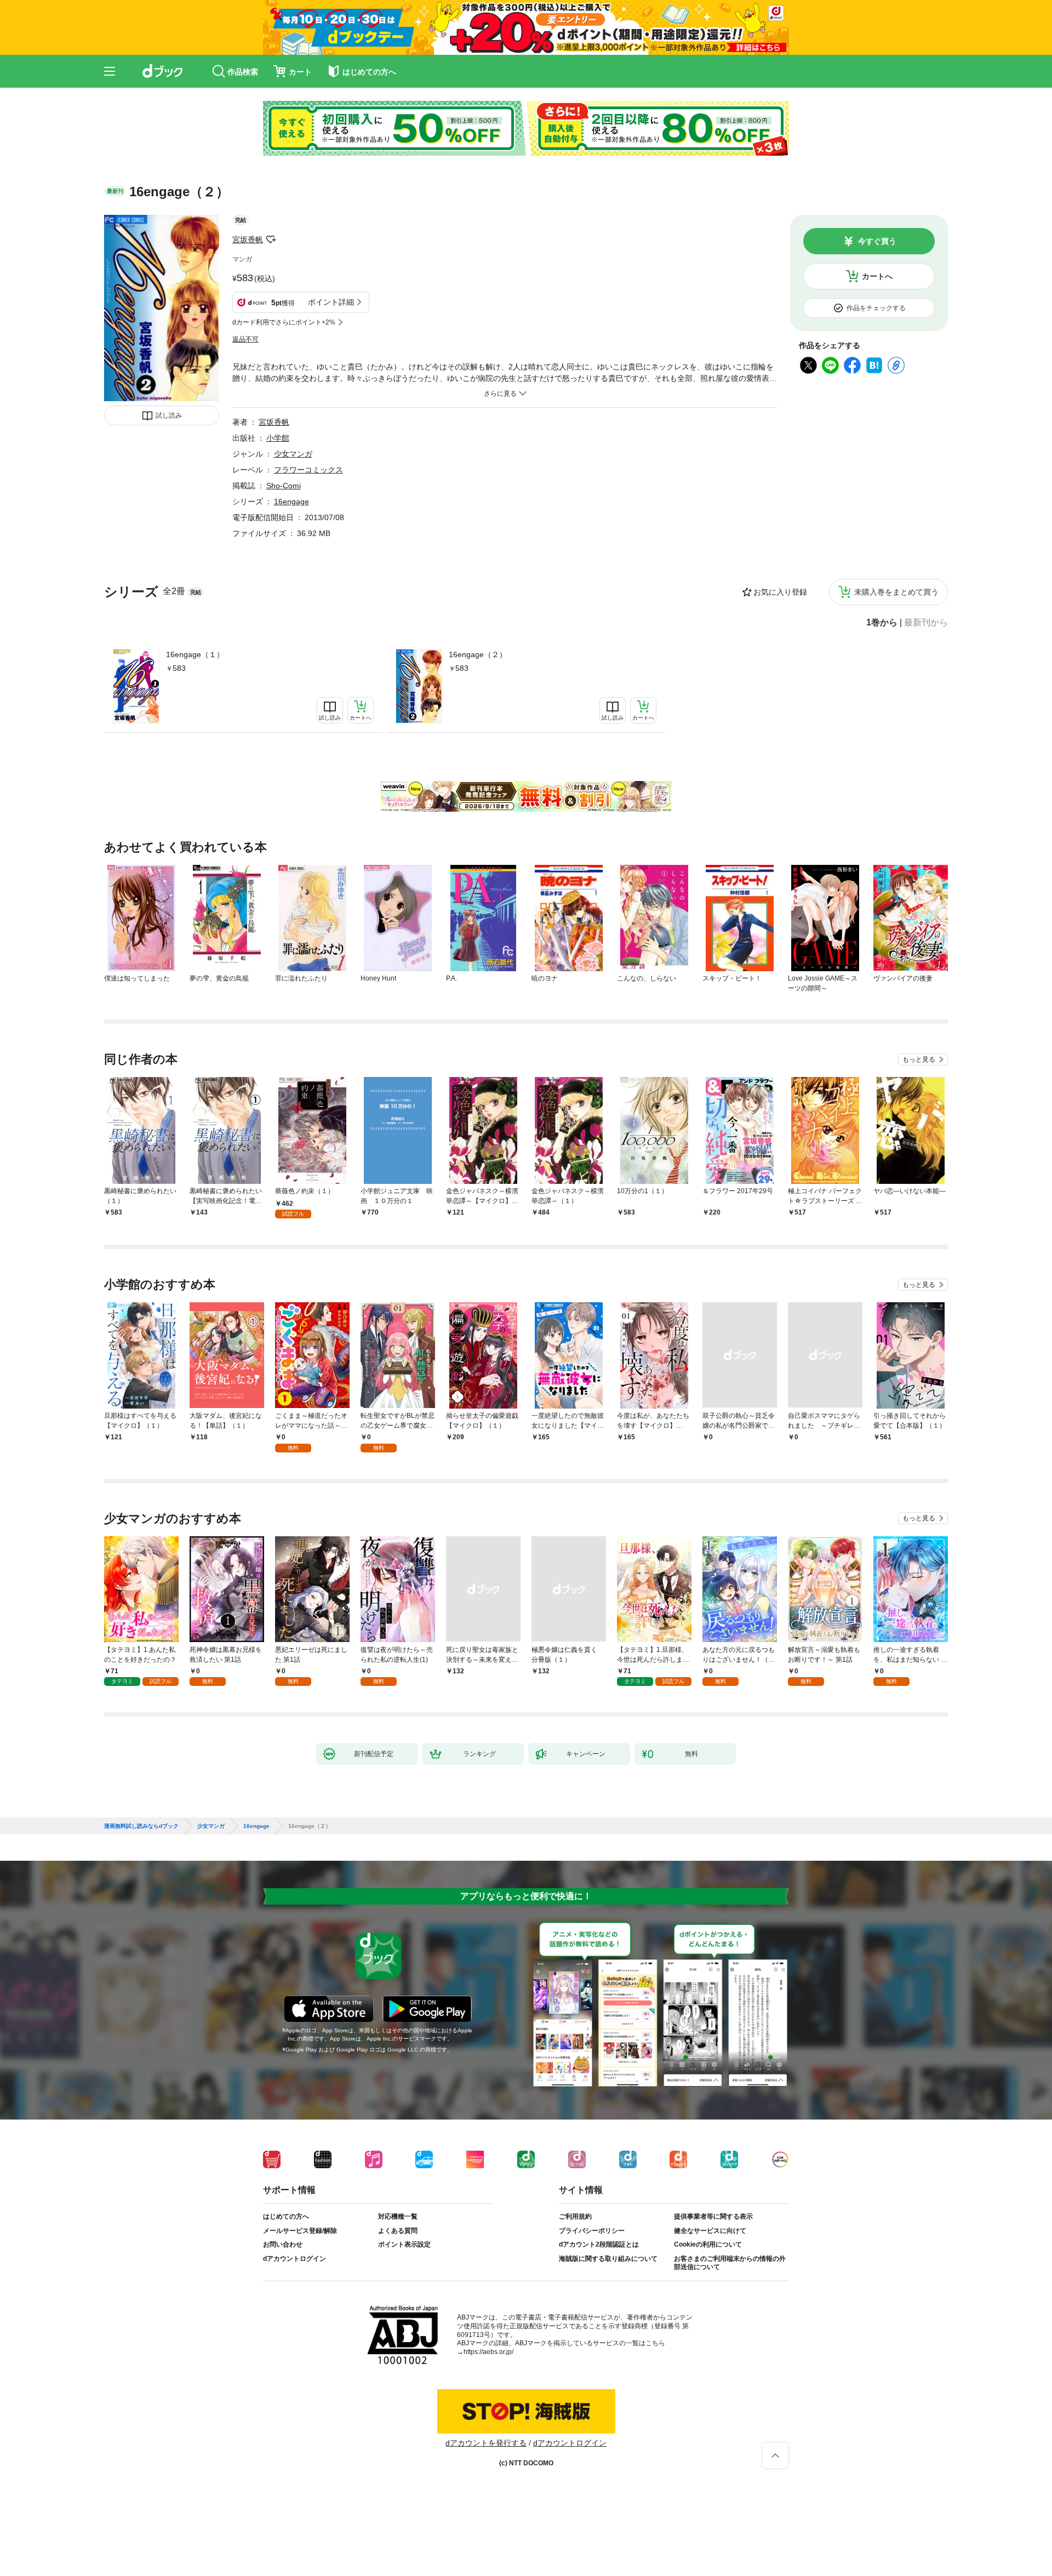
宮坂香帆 (248, 240)
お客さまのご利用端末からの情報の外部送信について (730, 2263)
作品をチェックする (876, 308)
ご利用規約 (575, 2216)
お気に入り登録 (780, 592)
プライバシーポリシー (592, 2231)
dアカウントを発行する (486, 2443)
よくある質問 (398, 2231)
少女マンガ (293, 454)
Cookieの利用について (708, 2244)
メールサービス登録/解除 (300, 2231)
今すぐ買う (877, 241)
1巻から (882, 623)
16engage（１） (195, 654)
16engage (291, 501)
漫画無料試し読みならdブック (141, 1826)
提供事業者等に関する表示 (713, 2216)
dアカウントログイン (295, 2259)
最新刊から (926, 623)
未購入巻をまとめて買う (896, 592)
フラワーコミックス (308, 470)
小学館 (278, 438)
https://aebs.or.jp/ (488, 2352)
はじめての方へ (286, 2216)
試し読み (169, 415)
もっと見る (919, 1059)
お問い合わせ (283, 2244)
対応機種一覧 (398, 2216)
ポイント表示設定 (404, 2244)
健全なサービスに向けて (710, 2231)
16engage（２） (478, 654)
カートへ (877, 276)
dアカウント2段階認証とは (599, 2244)
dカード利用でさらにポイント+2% (284, 322)
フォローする (271, 240)
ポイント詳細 (331, 302)
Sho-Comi (284, 486)
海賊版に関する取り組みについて (608, 2259)
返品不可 (245, 339)
